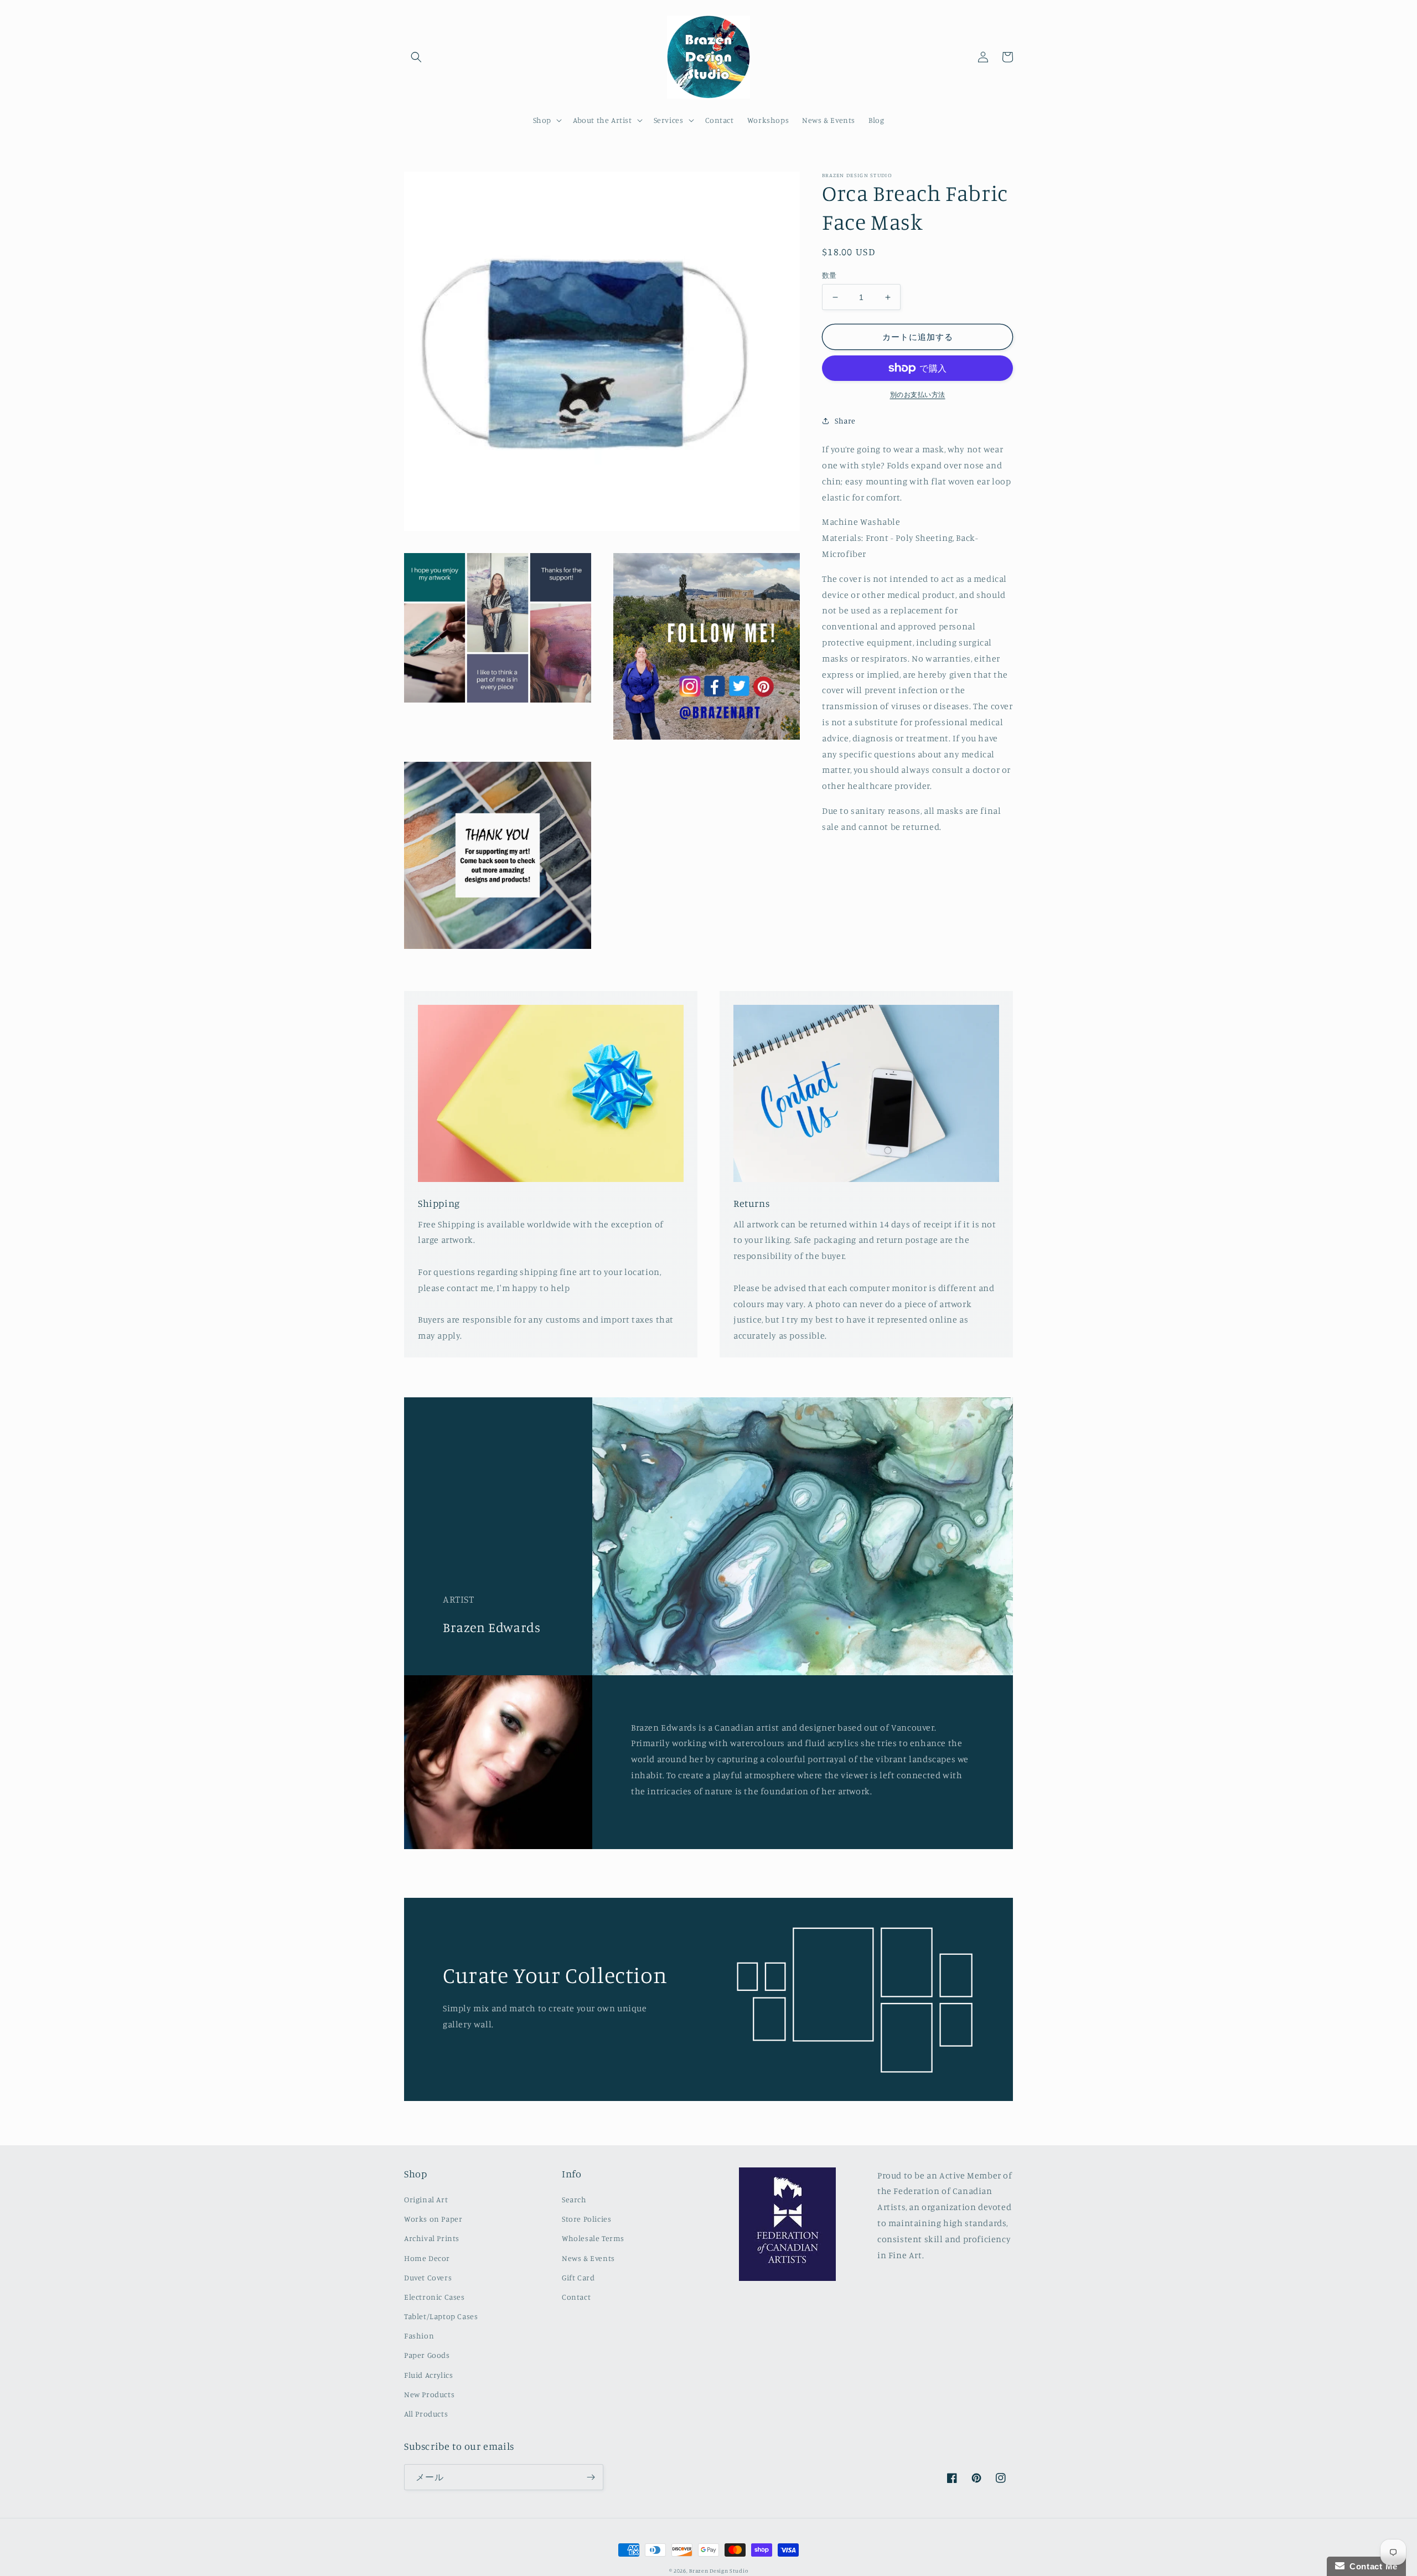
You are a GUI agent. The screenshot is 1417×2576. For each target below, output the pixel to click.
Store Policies (586, 2219)
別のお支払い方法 (918, 394)
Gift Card (578, 2277)
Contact (576, 2297)
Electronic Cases (435, 2297)
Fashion (419, 2335)
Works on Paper (433, 2219)
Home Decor (427, 2258)
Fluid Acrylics (428, 2375)
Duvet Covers (428, 2277)
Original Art (426, 2199)
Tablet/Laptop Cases (441, 2316)
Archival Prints (432, 2238)
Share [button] (845, 420)
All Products (426, 2414)
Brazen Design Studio (718, 2570)
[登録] (591, 2477)
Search (574, 2199)
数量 (829, 275)
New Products (429, 2394)
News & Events (588, 2258)
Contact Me (1371, 2566)
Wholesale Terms (593, 2238)
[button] (416, 57)
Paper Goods (427, 2355)
